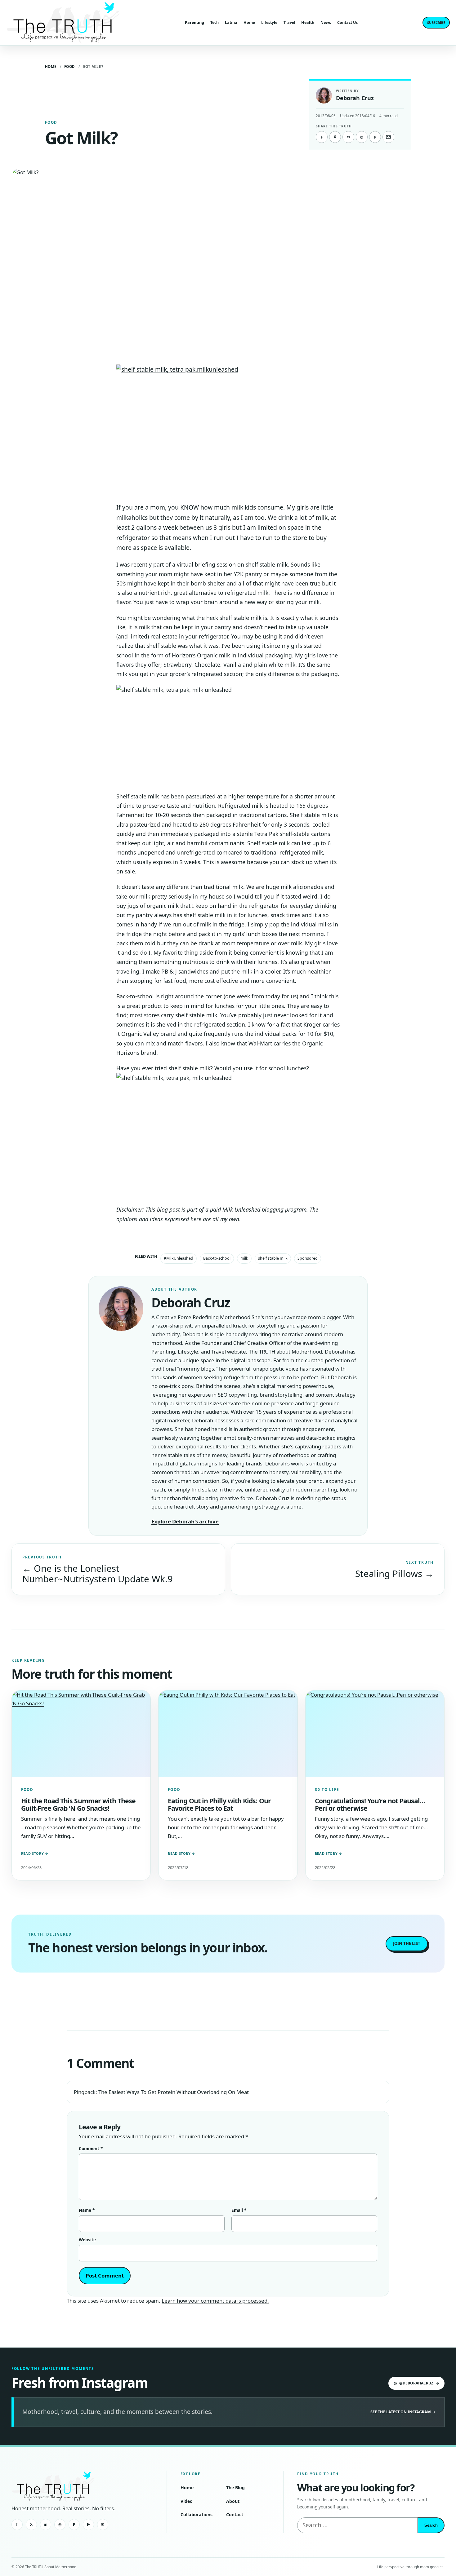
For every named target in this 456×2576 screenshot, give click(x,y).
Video (187, 2501)
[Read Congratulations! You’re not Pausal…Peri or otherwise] (375, 1734)
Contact (235, 2514)
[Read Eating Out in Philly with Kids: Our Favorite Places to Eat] (228, 1734)
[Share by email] (388, 137)
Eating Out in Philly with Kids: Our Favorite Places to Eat (219, 1804)
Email (239, 2210)
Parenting (194, 22)
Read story (35, 1853)
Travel (289, 22)
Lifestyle (269, 22)
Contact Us (347, 22)
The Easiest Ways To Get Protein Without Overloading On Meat (174, 2092)
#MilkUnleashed (179, 1258)
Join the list (407, 1943)
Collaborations (197, 2514)
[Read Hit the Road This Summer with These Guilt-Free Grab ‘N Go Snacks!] (81, 1734)
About (233, 2501)
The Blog (235, 2488)
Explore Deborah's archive (185, 1521)
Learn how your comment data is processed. (215, 2301)
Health (308, 22)
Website (87, 2240)
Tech (215, 22)
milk (244, 1258)
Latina (231, 22)
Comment (91, 2149)
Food (70, 66)
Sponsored (308, 1258)
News (326, 22)
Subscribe (436, 22)
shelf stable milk (273, 1258)
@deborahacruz (416, 2383)
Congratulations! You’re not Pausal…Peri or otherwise (370, 1804)
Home (249, 22)
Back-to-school (217, 1258)
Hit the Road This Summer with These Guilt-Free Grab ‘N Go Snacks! (78, 1804)
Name (87, 2210)
